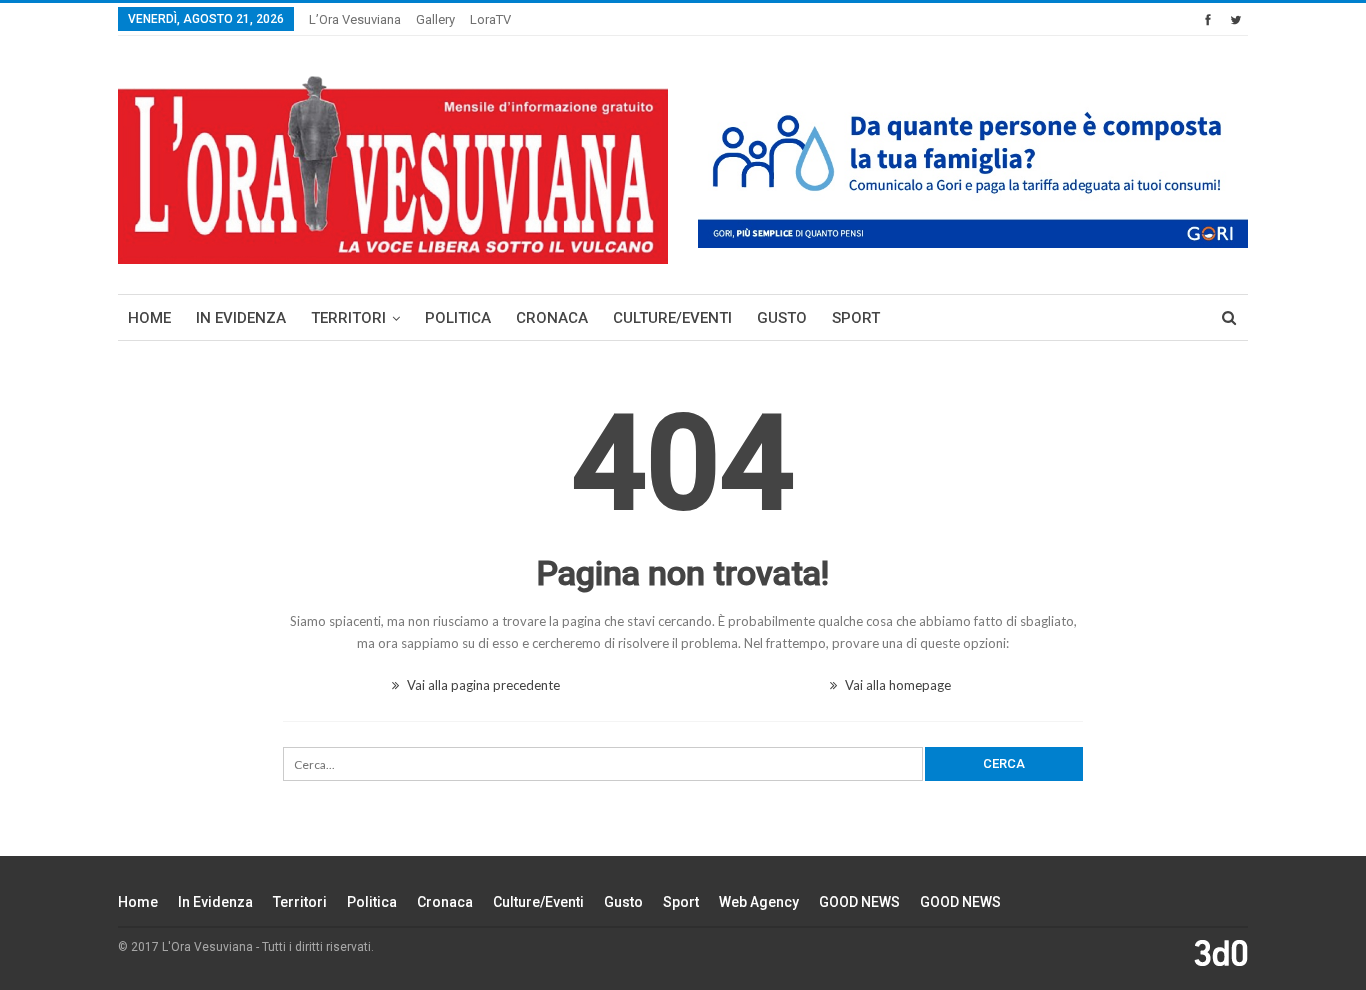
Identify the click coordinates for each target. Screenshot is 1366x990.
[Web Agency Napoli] (1221, 953)
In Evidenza (241, 318)
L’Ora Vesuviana (355, 19)
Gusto (782, 318)
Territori (348, 318)
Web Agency (759, 902)
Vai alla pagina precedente (482, 685)
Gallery (435, 19)
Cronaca (552, 318)
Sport (856, 318)
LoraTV (490, 19)
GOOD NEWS (859, 902)
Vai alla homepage (896, 685)
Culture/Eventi (672, 318)
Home (149, 318)
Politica (458, 318)
